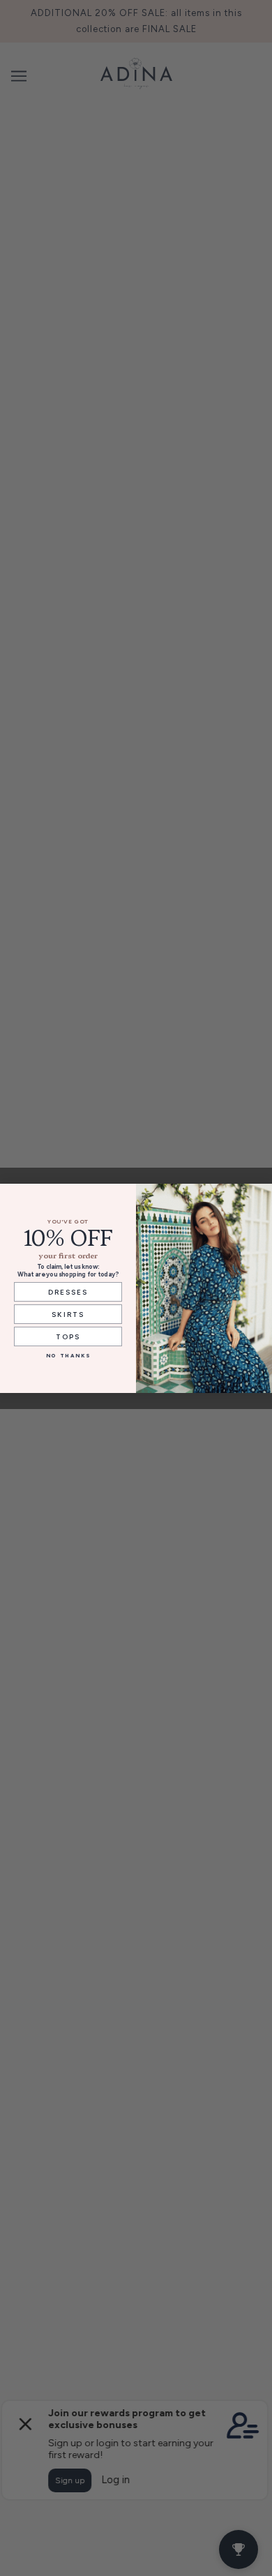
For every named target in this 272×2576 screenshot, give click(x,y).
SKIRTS (68, 1313)
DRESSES (68, 1291)
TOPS (68, 1336)
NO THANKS (68, 1355)
